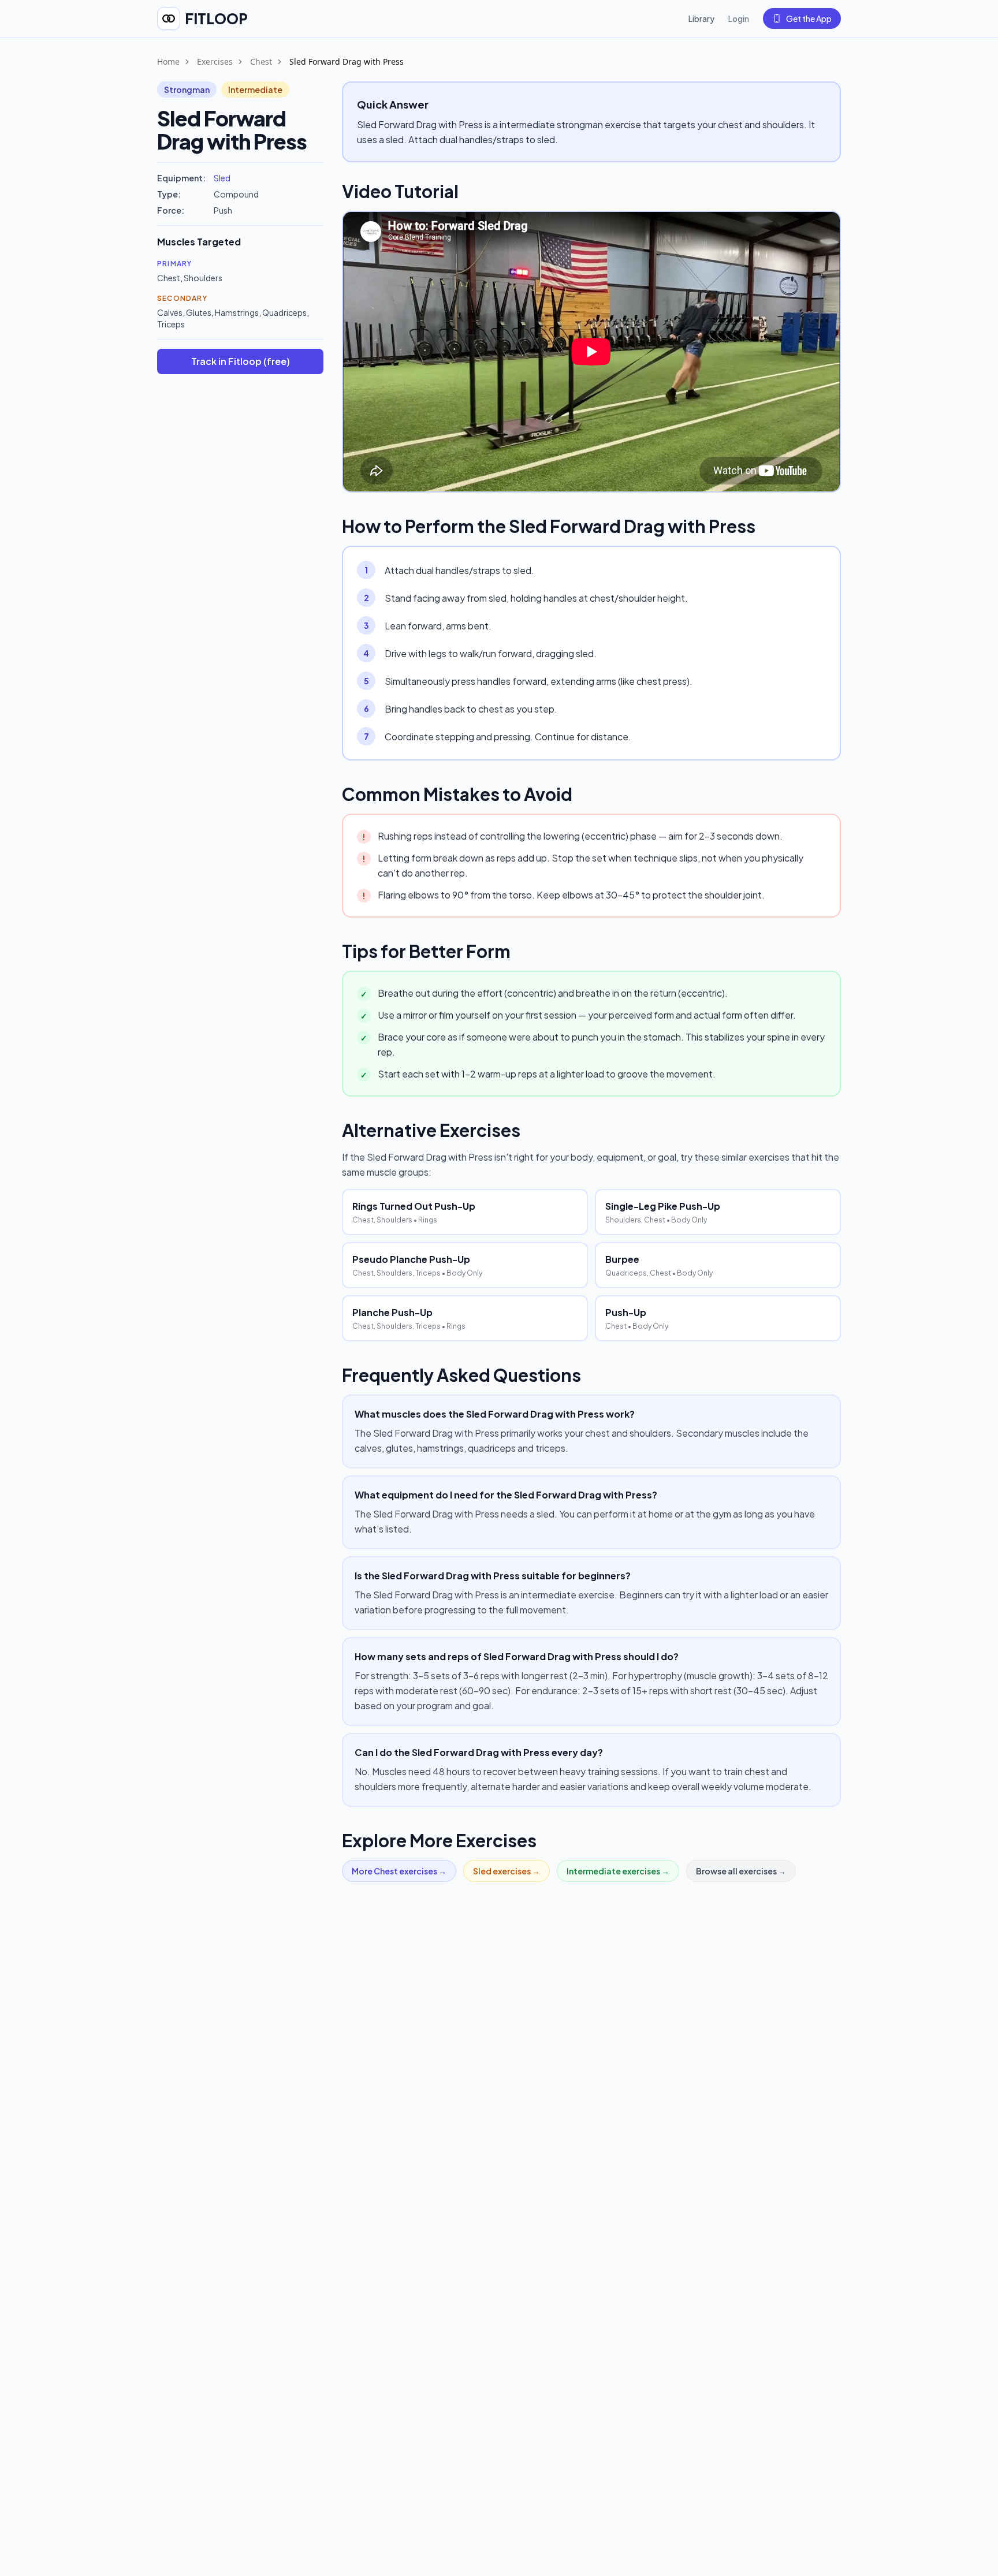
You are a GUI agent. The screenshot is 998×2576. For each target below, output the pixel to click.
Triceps (171, 324)
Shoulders (203, 278)
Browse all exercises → (741, 1871)
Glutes (199, 312)
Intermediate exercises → (618, 1871)
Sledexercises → (507, 1871)
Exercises (215, 61)
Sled (222, 178)
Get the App (809, 18)
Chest (261, 61)
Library (701, 18)
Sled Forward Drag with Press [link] (347, 61)
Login (739, 18)
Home (168, 61)
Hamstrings (237, 312)
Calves (170, 312)
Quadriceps (284, 312)
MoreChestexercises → (399, 1871)
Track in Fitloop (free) (241, 361)
